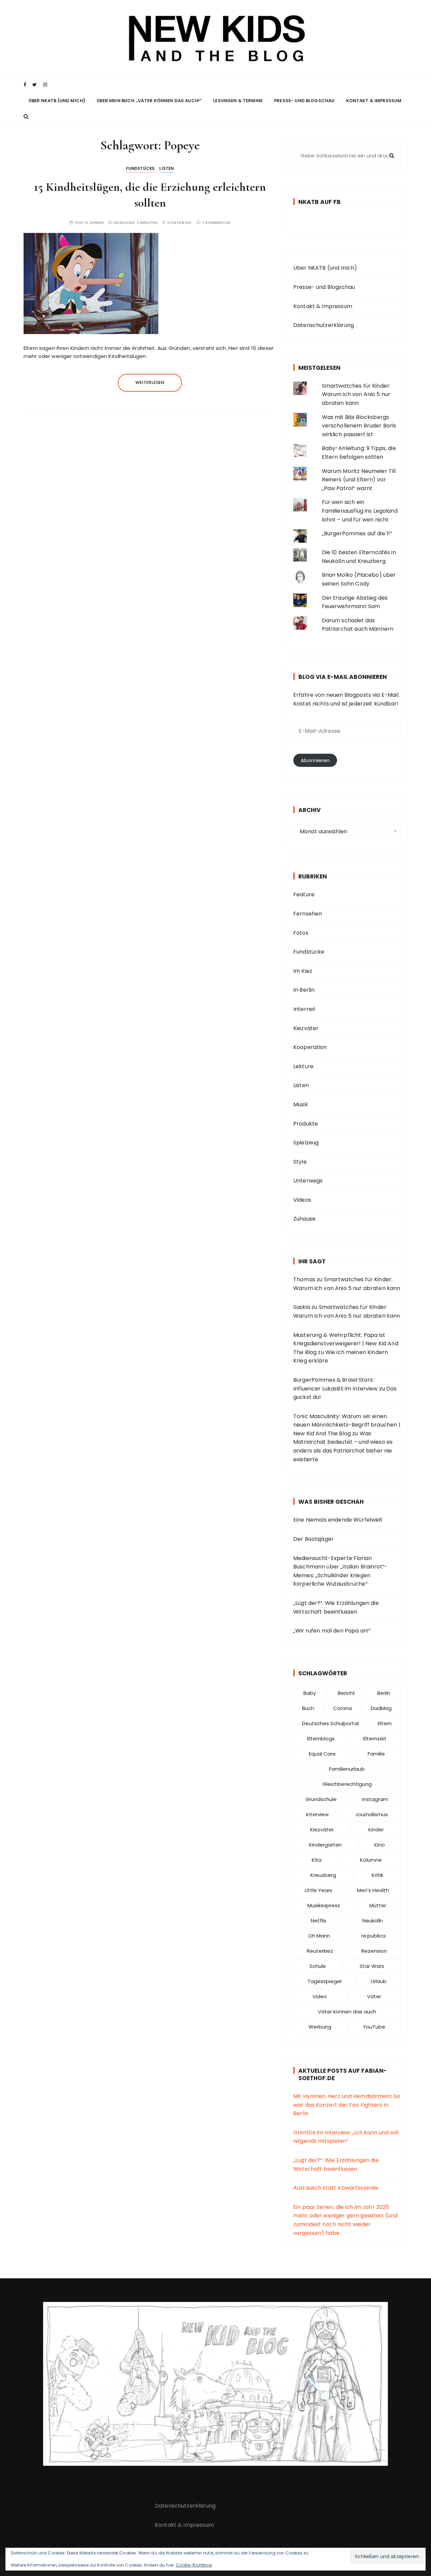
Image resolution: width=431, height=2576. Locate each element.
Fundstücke (140, 168)
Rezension (374, 1951)
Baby (310, 1693)
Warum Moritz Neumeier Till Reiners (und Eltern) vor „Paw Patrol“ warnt (359, 480)
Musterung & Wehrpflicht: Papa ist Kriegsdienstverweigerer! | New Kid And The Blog (346, 1344)
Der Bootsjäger (313, 1539)
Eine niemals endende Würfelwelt (338, 1520)
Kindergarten (325, 1845)
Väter (374, 1996)
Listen (167, 168)
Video (320, 1996)
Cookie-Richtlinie (194, 2565)
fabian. (185, 223)
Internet (304, 1009)
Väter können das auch (347, 2012)
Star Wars (372, 1966)
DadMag (381, 1708)
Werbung (320, 2027)
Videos (302, 1200)
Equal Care (322, 1754)
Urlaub (379, 1981)
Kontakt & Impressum (374, 101)
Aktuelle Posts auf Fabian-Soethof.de (343, 2074)
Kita (317, 1860)
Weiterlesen (150, 382)
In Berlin (304, 990)
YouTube (374, 2027)
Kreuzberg (323, 1875)
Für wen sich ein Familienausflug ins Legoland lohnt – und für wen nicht (360, 511)
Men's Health (373, 1890)
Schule (318, 1966)
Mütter (378, 1905)
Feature (304, 894)
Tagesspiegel (324, 1981)
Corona (342, 1708)
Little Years (319, 1890)
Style (300, 1162)
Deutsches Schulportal (330, 1723)
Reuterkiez (320, 1951)
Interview (317, 1814)
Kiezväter (306, 1028)
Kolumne (371, 1860)
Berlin (384, 1693)
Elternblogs (321, 1739)
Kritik (377, 1875)
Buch (308, 1708)
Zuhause (304, 1219)
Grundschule (321, 1799)
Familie (376, 1754)
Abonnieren (315, 760)
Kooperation (310, 1047)
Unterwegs (308, 1181)
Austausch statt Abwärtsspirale (336, 2188)
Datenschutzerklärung (324, 325)
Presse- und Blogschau (304, 101)
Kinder (376, 1830)
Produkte (306, 1124)
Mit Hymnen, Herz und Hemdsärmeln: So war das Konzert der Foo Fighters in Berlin (347, 2105)
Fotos (301, 933)
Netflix (319, 1921)
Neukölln (373, 1921)
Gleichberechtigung (347, 1784)
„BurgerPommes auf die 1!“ (357, 533)
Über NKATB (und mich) (57, 101)
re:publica (373, 1936)
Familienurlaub (347, 1769)
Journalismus (372, 1814)
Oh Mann (319, 1936)
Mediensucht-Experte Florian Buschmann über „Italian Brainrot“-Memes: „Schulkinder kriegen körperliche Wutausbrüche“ (340, 1571)
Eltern (385, 1723)
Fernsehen (308, 914)
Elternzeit (375, 1739)
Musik (301, 1104)
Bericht (346, 1693)
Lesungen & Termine (238, 101)
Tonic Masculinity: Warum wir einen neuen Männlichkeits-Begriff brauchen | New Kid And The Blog (347, 1425)
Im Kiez (303, 971)
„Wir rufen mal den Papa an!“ (332, 1631)
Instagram (375, 1799)
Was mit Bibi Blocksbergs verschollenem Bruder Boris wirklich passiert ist (359, 426)
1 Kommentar (217, 223)
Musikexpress (324, 1905)
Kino (380, 1845)
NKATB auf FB (320, 202)
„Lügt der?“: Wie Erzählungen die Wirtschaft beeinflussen (336, 1607)
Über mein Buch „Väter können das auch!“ (149, 101)
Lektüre (303, 1066)
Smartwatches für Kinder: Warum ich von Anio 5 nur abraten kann (356, 394)
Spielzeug (306, 1143)
